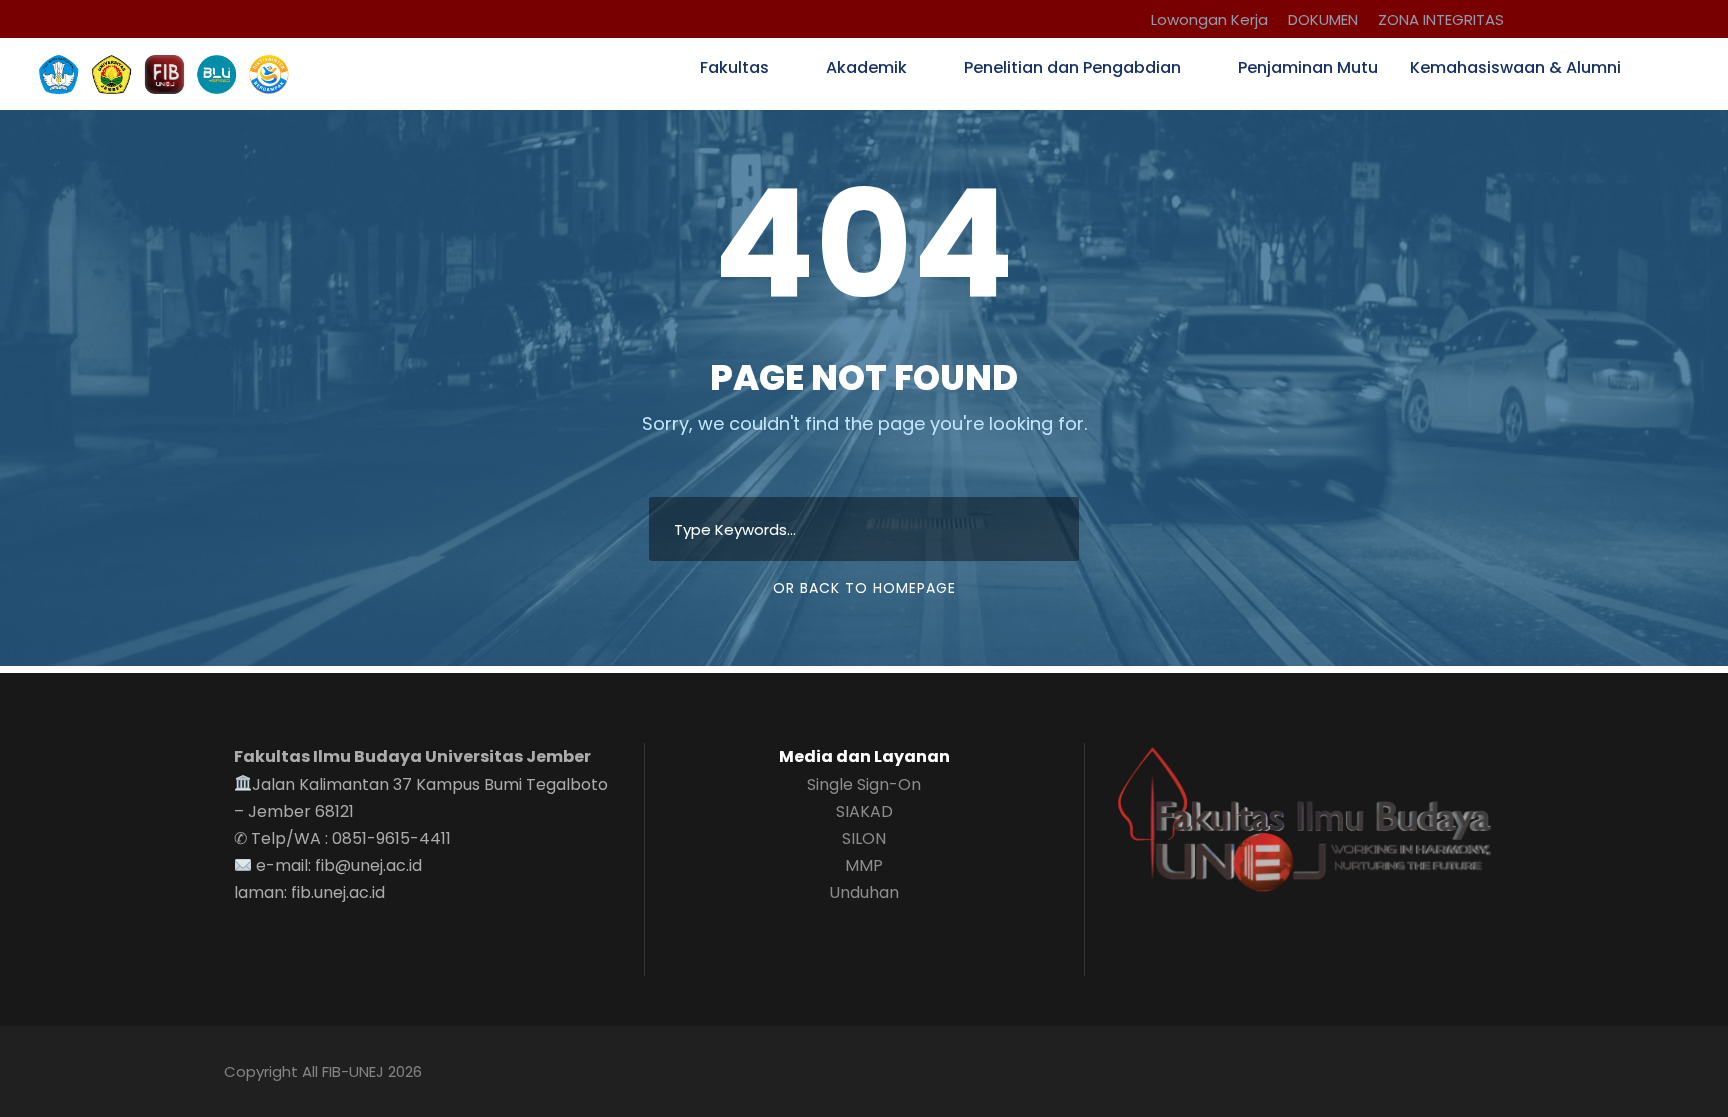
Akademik (866, 67)
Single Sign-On (864, 784)
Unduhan (864, 892)
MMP (864, 865)
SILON (864, 838)
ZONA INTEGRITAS (1441, 19)
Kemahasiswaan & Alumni (1515, 67)
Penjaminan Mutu (1308, 67)
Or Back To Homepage (864, 588)
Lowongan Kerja (1209, 19)
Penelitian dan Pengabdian (1072, 67)
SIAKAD (864, 811)
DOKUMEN (1323, 19)
